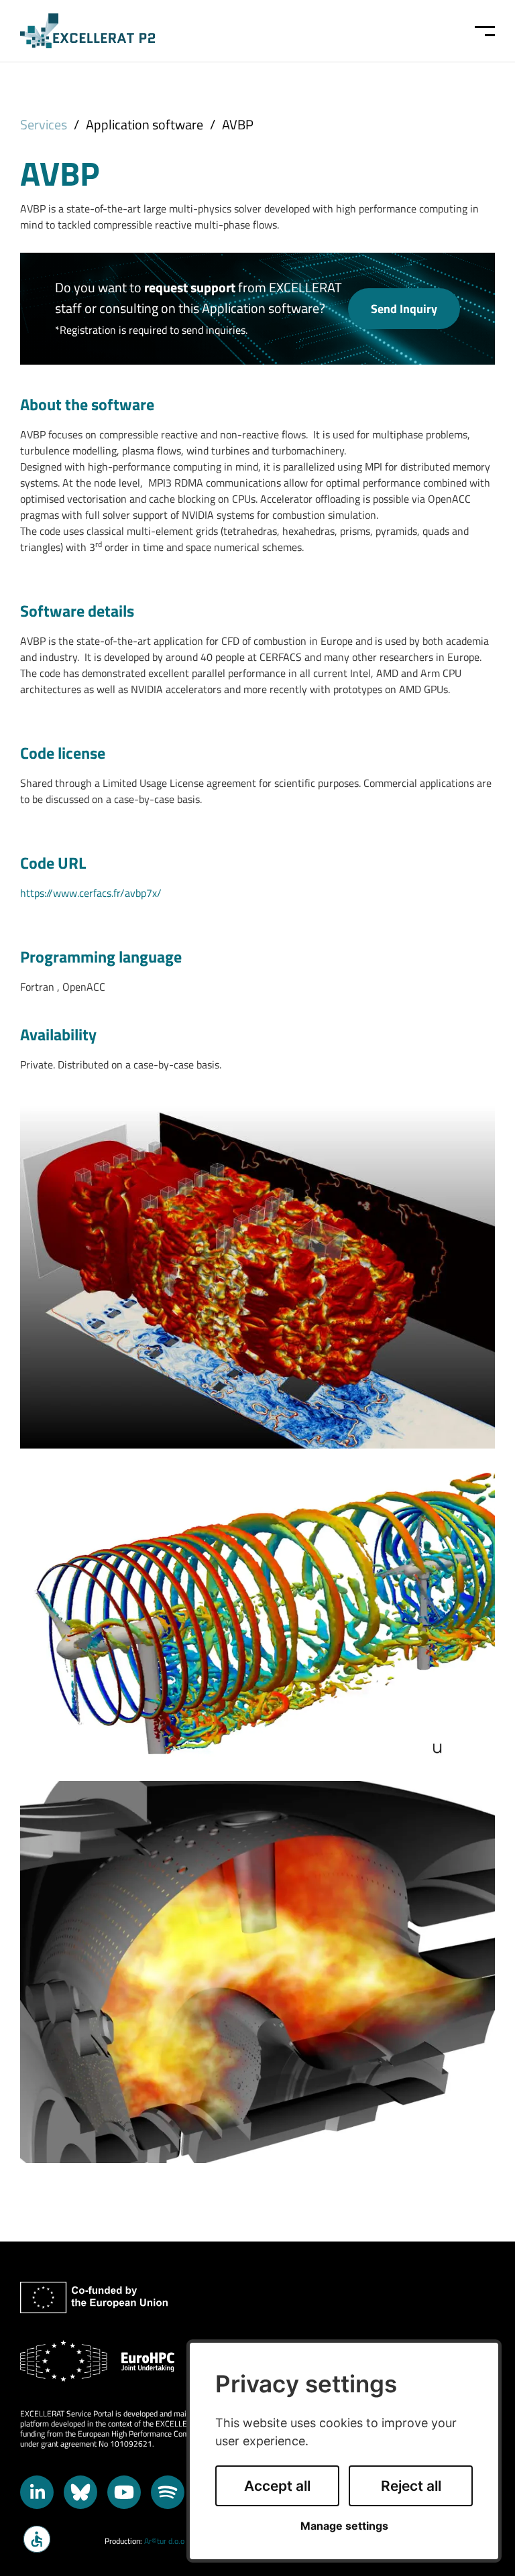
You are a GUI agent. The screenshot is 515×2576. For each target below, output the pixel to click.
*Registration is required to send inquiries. (151, 330)
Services (44, 124)
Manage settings (344, 2526)
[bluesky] (80, 2492)
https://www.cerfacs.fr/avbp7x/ (91, 893)
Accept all (277, 2486)
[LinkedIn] (37, 2492)
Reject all (411, 2486)
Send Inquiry (404, 308)
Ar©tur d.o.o (164, 2541)
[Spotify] (168, 2492)
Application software (145, 124)
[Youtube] (124, 2492)
